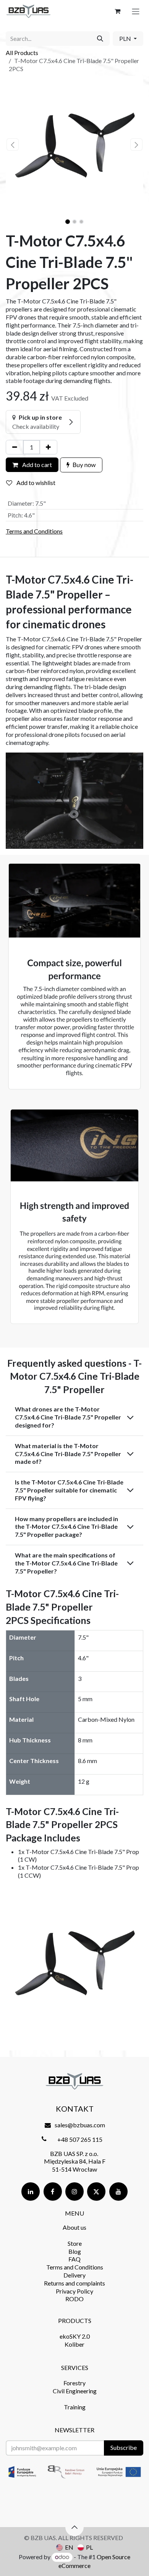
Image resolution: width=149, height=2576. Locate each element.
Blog (75, 2251)
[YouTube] (118, 2192)
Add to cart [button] (36, 465)
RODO (74, 2299)
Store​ (75, 2243)
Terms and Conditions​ (75, 2267)
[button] (13, 144)
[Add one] (48, 447)
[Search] (100, 39)
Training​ (75, 2407)
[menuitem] (65, 2547)
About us (74, 2227)
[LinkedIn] (31, 2192)
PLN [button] (126, 38)
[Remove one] (15, 447)
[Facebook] (53, 2192)
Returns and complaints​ (74, 2283)
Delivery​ (74, 2275)
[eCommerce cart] (117, 11)
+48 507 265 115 (80, 2139)
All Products (22, 53)
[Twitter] (96, 2192)
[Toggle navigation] (136, 11)
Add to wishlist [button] (35, 483)
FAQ (74, 2259)
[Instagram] (74, 2192)
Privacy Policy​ (74, 2291)
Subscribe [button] (124, 2447)
